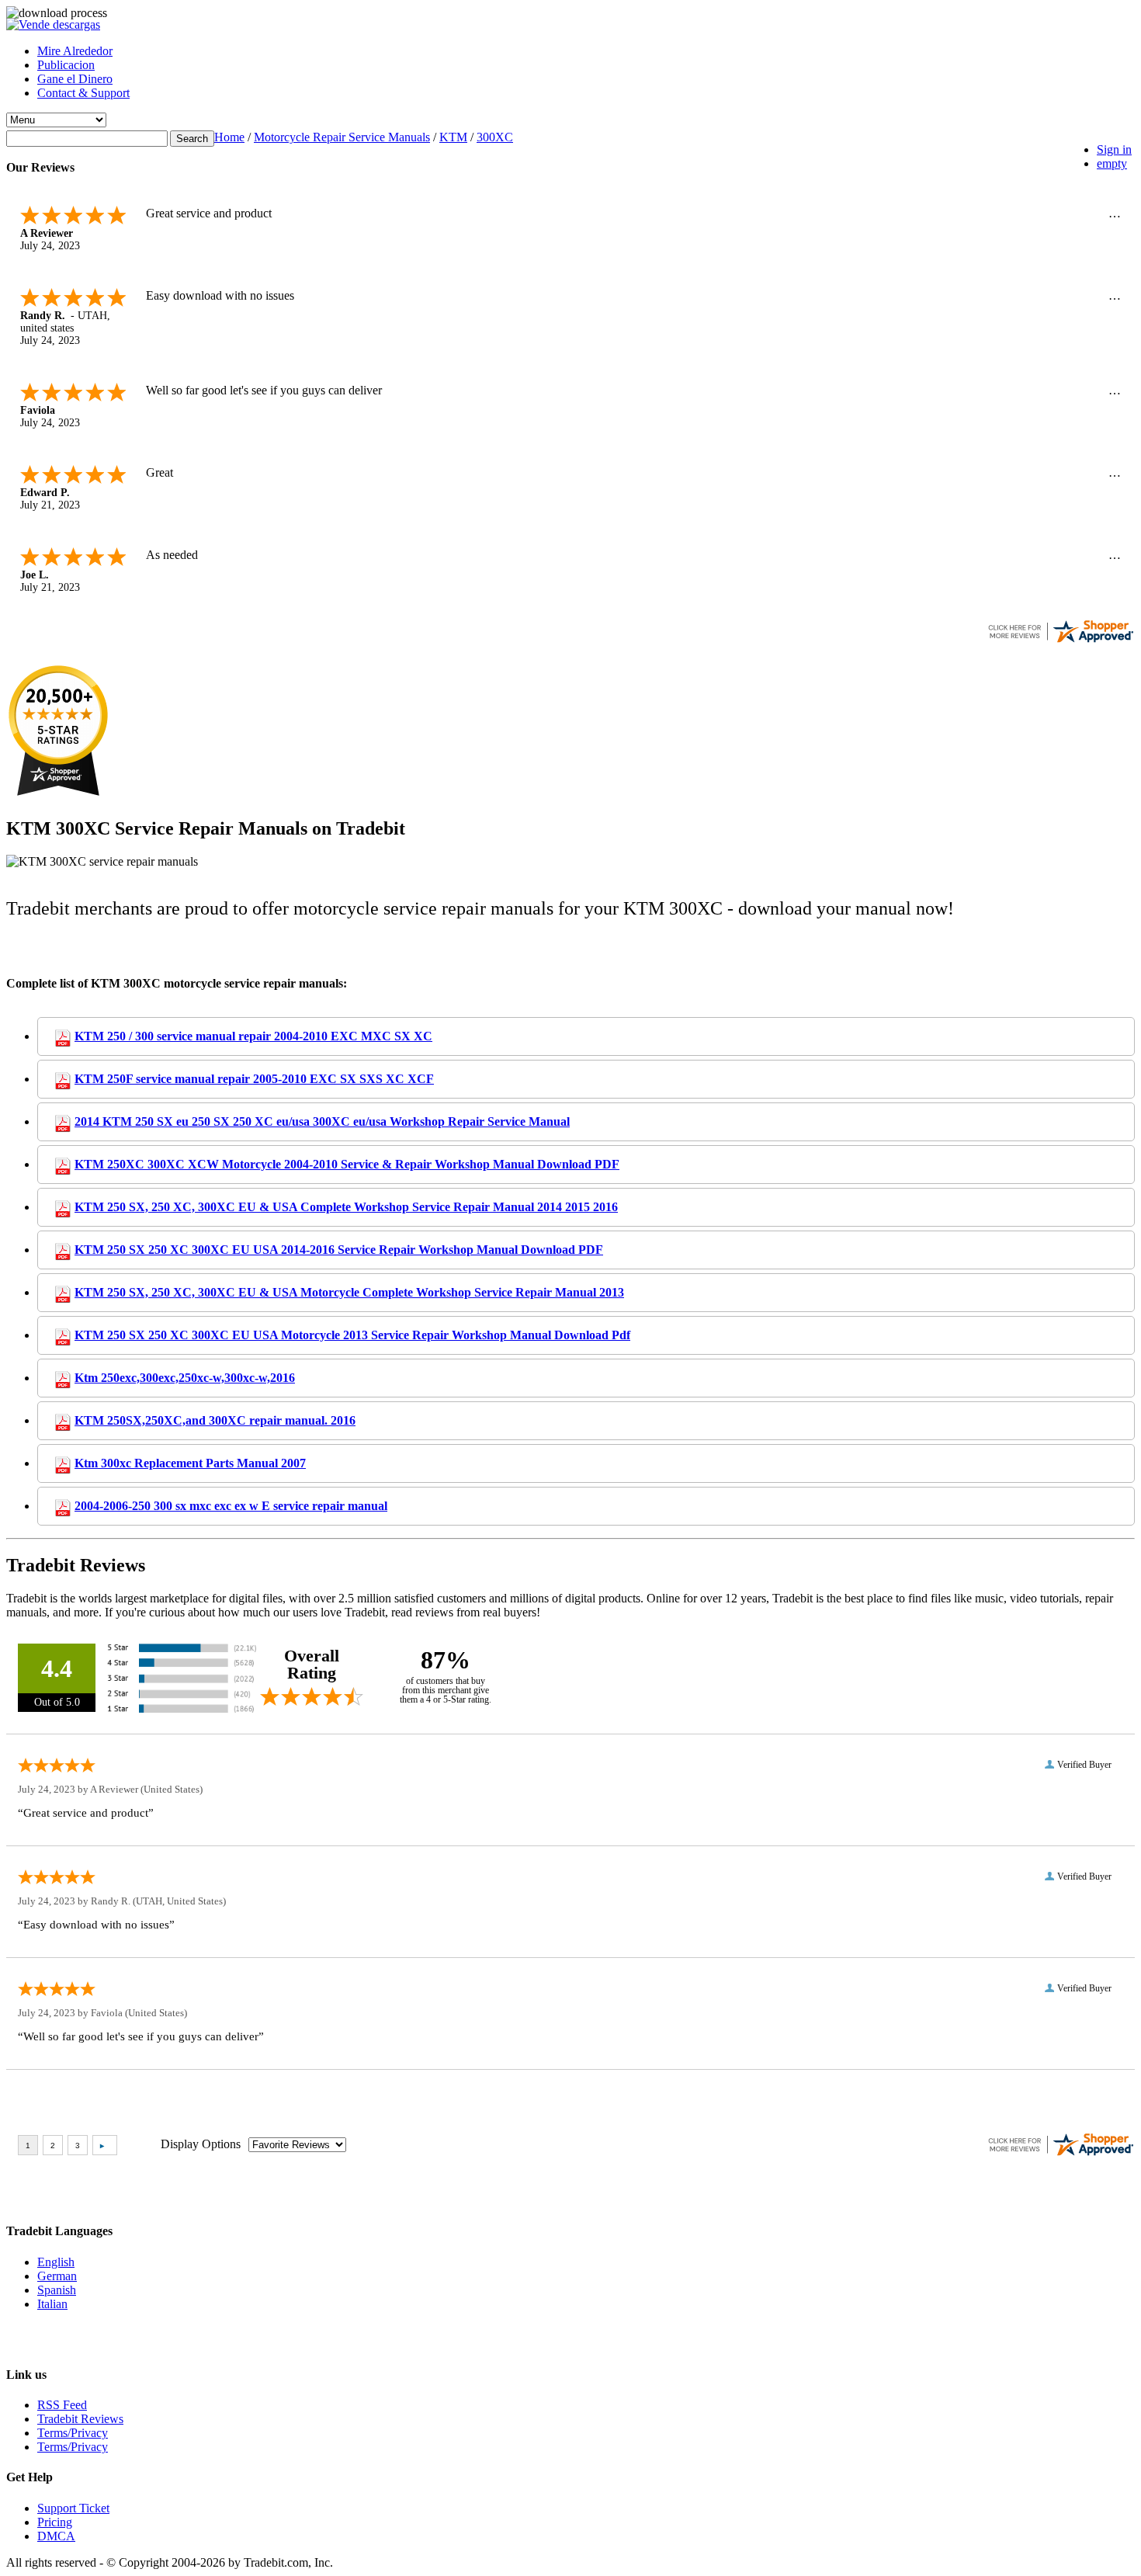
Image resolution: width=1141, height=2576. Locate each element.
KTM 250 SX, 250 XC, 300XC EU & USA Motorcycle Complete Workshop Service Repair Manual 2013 (349, 1292)
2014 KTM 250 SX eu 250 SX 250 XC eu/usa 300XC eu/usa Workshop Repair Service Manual (322, 1121)
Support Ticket (73, 2508)
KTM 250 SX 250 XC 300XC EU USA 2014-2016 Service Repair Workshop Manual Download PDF (339, 1250)
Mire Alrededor (75, 51)
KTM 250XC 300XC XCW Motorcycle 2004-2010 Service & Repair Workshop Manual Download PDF (347, 1164)
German (57, 2276)
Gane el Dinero (75, 79)
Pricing (55, 2522)
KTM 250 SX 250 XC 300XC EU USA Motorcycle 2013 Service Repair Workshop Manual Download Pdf (352, 1335)
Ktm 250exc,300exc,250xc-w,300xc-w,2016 (185, 1378)
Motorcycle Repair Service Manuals (342, 137)
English (56, 2262)
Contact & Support (83, 93)
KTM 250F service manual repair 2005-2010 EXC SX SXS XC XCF (254, 1079)
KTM (453, 137)
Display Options (201, 2144)
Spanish (57, 2290)
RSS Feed (62, 2405)
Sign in (1114, 149)
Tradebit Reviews (80, 2419)
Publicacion (66, 65)
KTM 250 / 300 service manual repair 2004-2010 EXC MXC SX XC (253, 1036)
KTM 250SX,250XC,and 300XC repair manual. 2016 (215, 1420)
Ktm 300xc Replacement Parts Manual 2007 (190, 1463)
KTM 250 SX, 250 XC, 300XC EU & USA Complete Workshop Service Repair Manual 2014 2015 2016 (346, 1207)
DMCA (56, 2536)
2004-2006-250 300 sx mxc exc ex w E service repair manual (231, 1506)
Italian (52, 2304)
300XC (495, 137)
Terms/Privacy (73, 2433)
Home (229, 137)
